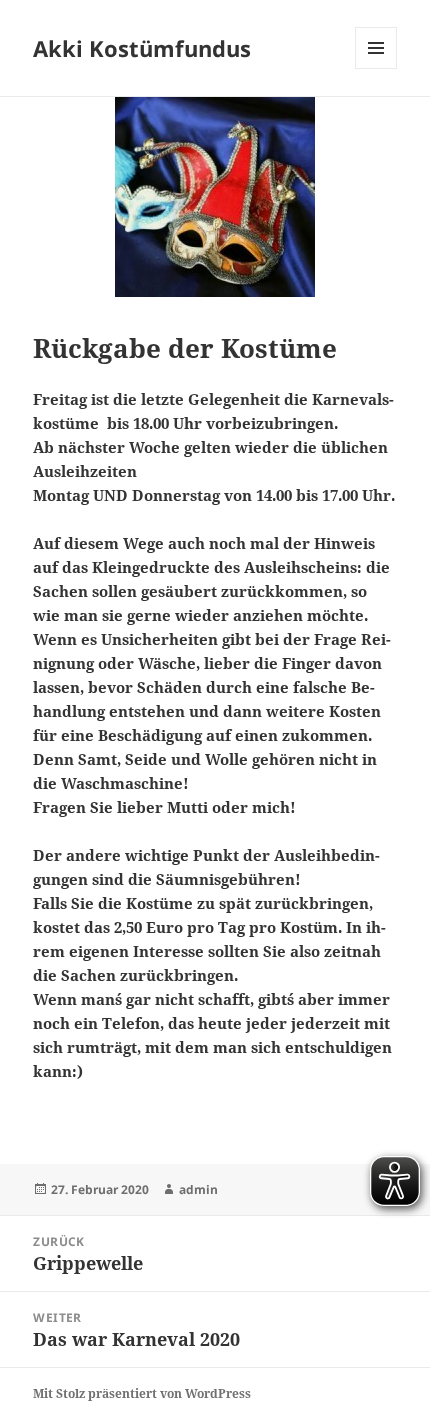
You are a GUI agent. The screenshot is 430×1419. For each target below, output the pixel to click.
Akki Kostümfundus (142, 48)
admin (198, 1189)
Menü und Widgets (376, 68)
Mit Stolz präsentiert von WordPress (142, 1393)
